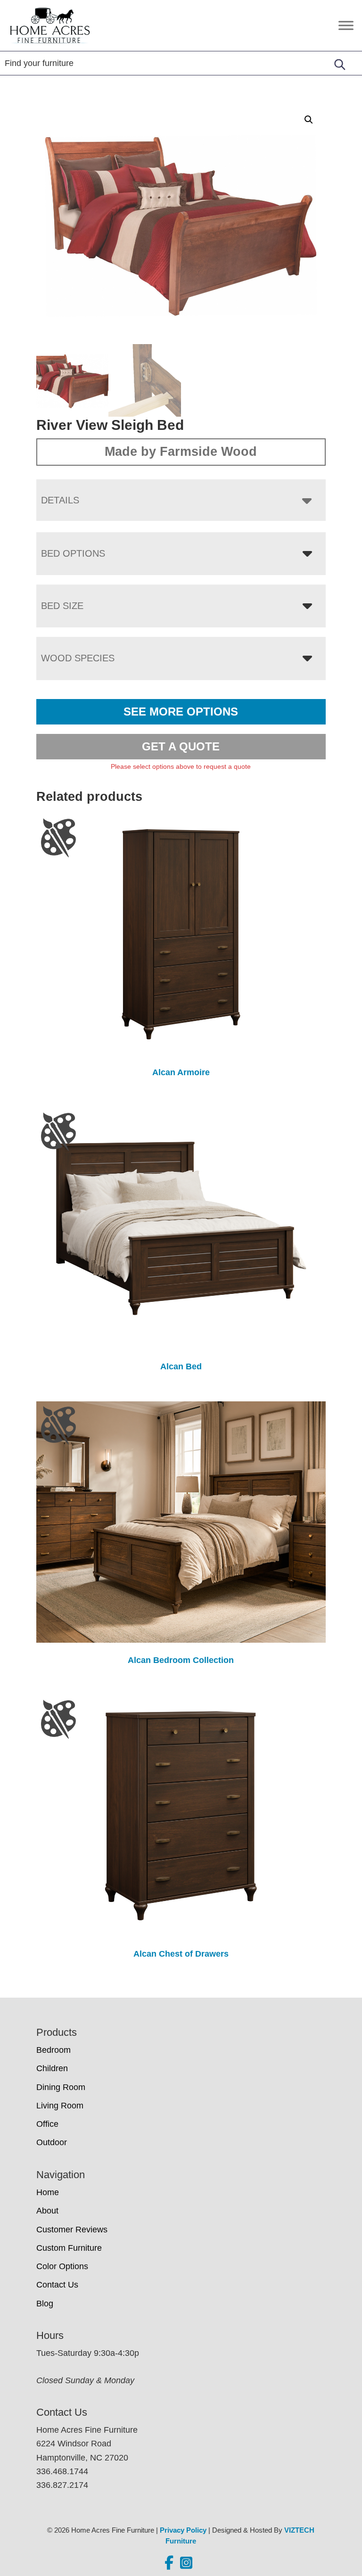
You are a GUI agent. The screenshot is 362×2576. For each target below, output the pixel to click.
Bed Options (73, 553)
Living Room (60, 2106)
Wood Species (78, 658)
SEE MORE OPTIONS (181, 712)
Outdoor (52, 2142)
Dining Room (61, 2087)
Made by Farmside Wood (181, 452)
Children (52, 2068)
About (47, 2211)
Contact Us (57, 2285)
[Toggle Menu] (346, 25)
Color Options (62, 2266)
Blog (45, 2304)
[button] (309, 120)
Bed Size (62, 606)
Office (47, 2124)
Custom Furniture (69, 2248)
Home (48, 2192)
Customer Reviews (72, 2230)
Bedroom (53, 2050)
